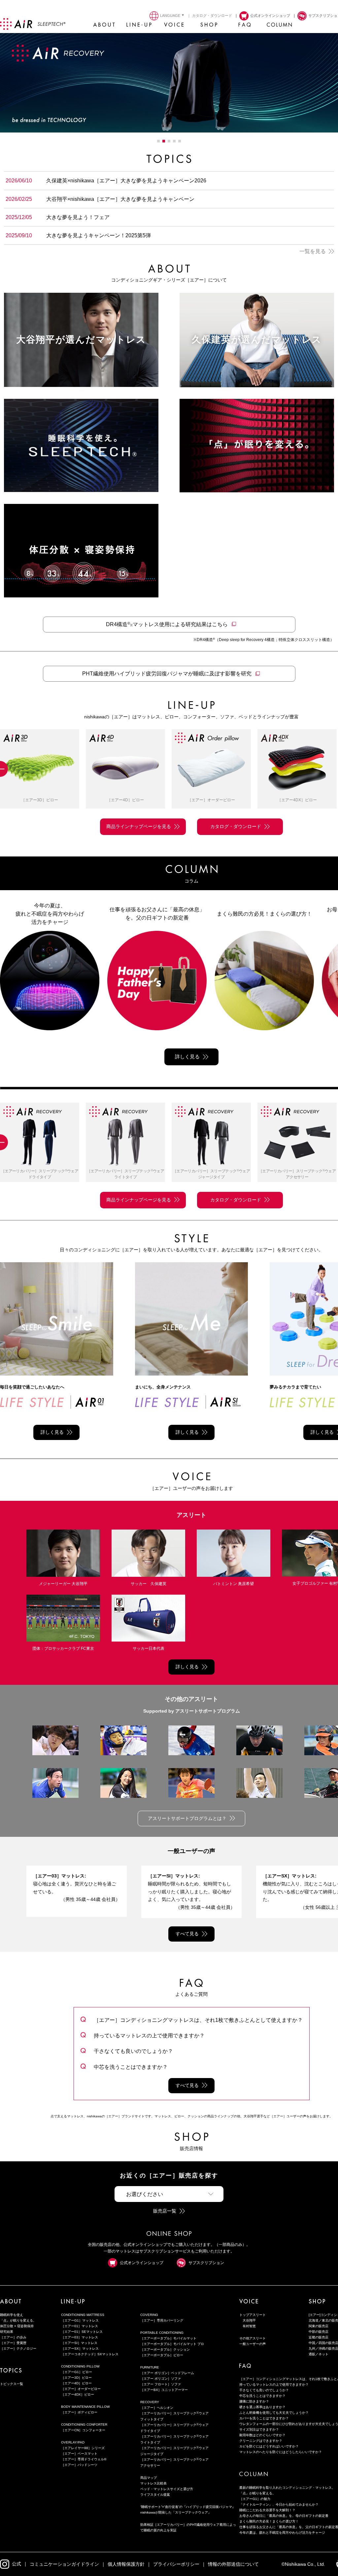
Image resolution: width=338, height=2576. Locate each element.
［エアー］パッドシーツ (79, 2465)
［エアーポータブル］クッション (165, 2349)
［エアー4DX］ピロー (78, 2394)
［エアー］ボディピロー (79, 2412)
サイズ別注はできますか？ (259, 2429)
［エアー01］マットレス (80, 2326)
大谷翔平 (249, 2320)
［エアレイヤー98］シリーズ (83, 2448)
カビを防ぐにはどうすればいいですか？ (269, 2446)
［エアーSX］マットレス (80, 2349)
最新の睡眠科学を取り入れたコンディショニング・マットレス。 (287, 2488)
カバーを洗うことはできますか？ (264, 2418)
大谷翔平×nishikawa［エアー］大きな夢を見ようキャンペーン (120, 199)
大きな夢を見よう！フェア (78, 217)
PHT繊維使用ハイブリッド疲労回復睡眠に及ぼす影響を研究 (167, 674)
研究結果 (7, 2332)
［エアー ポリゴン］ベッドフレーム (167, 2373)
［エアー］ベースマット (79, 2454)
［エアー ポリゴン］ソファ (161, 2379)
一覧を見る (313, 251)
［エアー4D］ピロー (76, 2383)
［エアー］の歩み (13, 2337)
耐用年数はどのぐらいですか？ (262, 2435)
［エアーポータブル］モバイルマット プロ (172, 2344)
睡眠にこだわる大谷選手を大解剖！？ (267, 2510)
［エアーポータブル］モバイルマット (168, 2338)
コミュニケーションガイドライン (64, 2564)
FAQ (244, 26)
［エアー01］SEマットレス (82, 2332)
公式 (17, 2564)
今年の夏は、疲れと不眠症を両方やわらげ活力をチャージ (282, 2533)
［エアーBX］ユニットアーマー (164, 2390)
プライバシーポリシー (176, 2564)
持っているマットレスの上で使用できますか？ (149, 2035)
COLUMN (279, 26)
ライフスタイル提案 (155, 2495)
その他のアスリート (191, 1699)
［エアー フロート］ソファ (161, 2384)
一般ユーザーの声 (191, 1851)
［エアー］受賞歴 (13, 2343)
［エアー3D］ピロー (76, 2378)
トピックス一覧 (12, 2384)
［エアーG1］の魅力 (255, 2499)
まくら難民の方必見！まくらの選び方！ (269, 2521)
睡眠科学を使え (12, 2315)
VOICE (174, 26)
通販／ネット (319, 2354)
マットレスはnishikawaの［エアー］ (33, 24)
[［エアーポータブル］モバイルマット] (297, 1143)
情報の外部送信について (233, 2564)
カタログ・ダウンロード (212, 16)
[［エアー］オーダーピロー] (125, 769)
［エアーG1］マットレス (80, 2320)
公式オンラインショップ (142, 2263)
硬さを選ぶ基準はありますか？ (262, 2407)
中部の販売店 (319, 2332)
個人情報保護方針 (126, 2564)
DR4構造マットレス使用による (167, 624)
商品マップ (149, 2478)
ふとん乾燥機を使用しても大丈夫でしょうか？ (274, 2413)
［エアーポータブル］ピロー (162, 2355)
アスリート (191, 1515)
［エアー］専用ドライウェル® (84, 2459)
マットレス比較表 (153, 2483)
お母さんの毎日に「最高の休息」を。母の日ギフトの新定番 (284, 2516)
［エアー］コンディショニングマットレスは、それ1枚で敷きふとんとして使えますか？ (198, 2020)
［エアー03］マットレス (80, 2337)
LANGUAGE (170, 16)
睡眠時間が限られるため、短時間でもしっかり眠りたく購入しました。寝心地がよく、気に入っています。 (191, 1892)
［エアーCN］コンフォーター (83, 2430)
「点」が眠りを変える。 (18, 2320)
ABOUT (104, 26)
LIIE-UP (139, 26)
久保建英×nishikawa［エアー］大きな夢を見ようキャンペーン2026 (126, 180)
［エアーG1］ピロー (77, 2372)
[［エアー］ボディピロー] (297, 769)
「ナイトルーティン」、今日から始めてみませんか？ (279, 2504)
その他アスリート (253, 2338)
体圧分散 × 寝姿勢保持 (17, 2326)
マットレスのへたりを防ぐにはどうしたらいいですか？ (281, 2452)
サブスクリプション (206, 2263)
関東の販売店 (319, 2326)
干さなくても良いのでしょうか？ (133, 2051)
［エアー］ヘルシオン (157, 2408)
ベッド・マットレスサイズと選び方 (167, 2489)
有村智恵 (249, 2326)
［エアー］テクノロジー (18, 2349)
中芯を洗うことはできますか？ (131, 2067)
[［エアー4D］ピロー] (40, 769)
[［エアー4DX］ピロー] (211, 769)
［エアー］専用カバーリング (162, 2320)
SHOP (209, 26)
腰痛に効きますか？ (254, 2401)
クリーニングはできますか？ (261, 2441)
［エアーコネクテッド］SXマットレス (90, 2354)
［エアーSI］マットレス (79, 2343)
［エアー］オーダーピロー (81, 2389)
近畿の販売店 (319, 2337)
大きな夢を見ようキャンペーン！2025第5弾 (99, 235)
